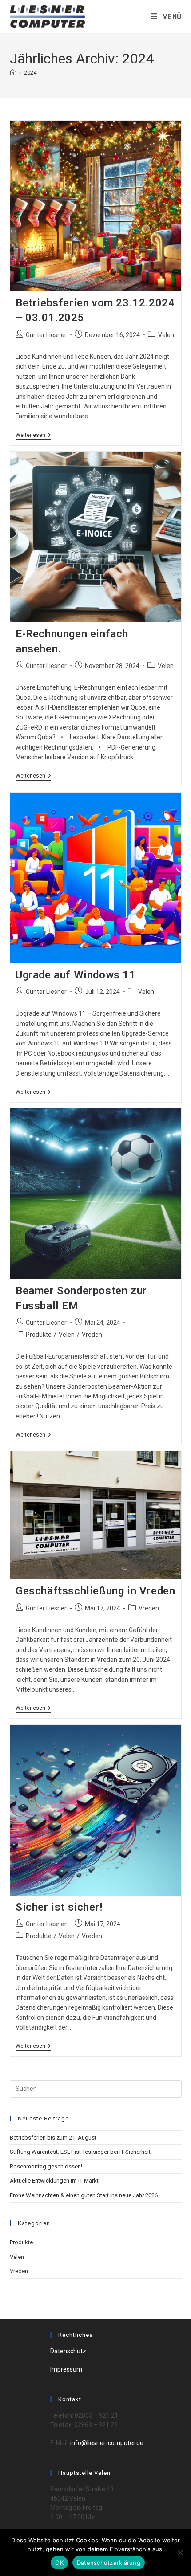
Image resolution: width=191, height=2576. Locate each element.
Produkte (39, 1335)
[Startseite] (13, 73)
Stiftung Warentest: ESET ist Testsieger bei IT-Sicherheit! (81, 2152)
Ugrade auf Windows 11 (76, 975)
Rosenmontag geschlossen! (46, 2166)
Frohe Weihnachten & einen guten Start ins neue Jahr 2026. (84, 2195)
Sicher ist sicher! (59, 1907)
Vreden (92, 1335)
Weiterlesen (33, 436)
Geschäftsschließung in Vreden (95, 1591)
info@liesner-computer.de (106, 2443)
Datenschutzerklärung (109, 2563)
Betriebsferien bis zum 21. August (53, 2138)
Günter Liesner (46, 335)
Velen (166, 335)
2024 (30, 73)
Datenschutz (68, 2351)
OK (59, 2563)
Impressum (66, 2369)
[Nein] (180, 2552)
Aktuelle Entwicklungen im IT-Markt (54, 2181)
